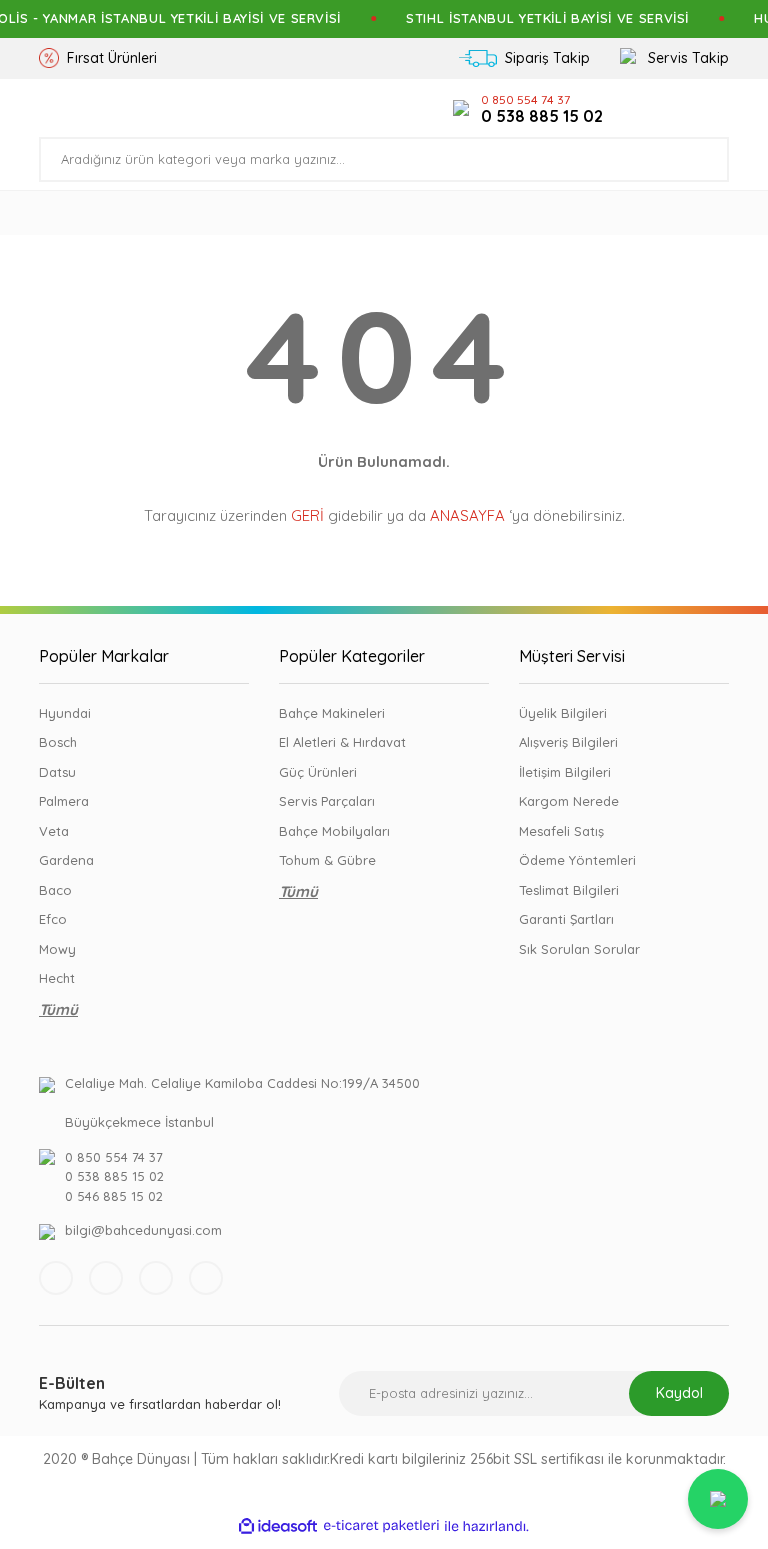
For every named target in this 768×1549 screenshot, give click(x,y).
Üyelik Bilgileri (563, 713)
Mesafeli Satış (561, 831)
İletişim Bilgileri (565, 772)
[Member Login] (654, 108)
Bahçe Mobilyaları (334, 831)
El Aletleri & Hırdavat (342, 742)
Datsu (57, 772)
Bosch (58, 742)
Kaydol (679, 1393)
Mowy (57, 949)
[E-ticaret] (381, 1526)
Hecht (57, 978)
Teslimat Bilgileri (569, 890)
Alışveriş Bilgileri (568, 742)
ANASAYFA (467, 515)
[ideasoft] (278, 1526)
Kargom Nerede (569, 801)
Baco (55, 890)
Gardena (66, 860)
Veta (54, 831)
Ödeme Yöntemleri (577, 860)
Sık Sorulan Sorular (579, 949)
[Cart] (718, 108)
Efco (53, 919)
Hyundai (65, 713)
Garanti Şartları (566, 919)
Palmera (64, 801)
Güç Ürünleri (318, 772)
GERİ (307, 515)
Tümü (58, 1009)
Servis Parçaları (327, 801)
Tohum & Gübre (327, 860)
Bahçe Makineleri (332, 713)
